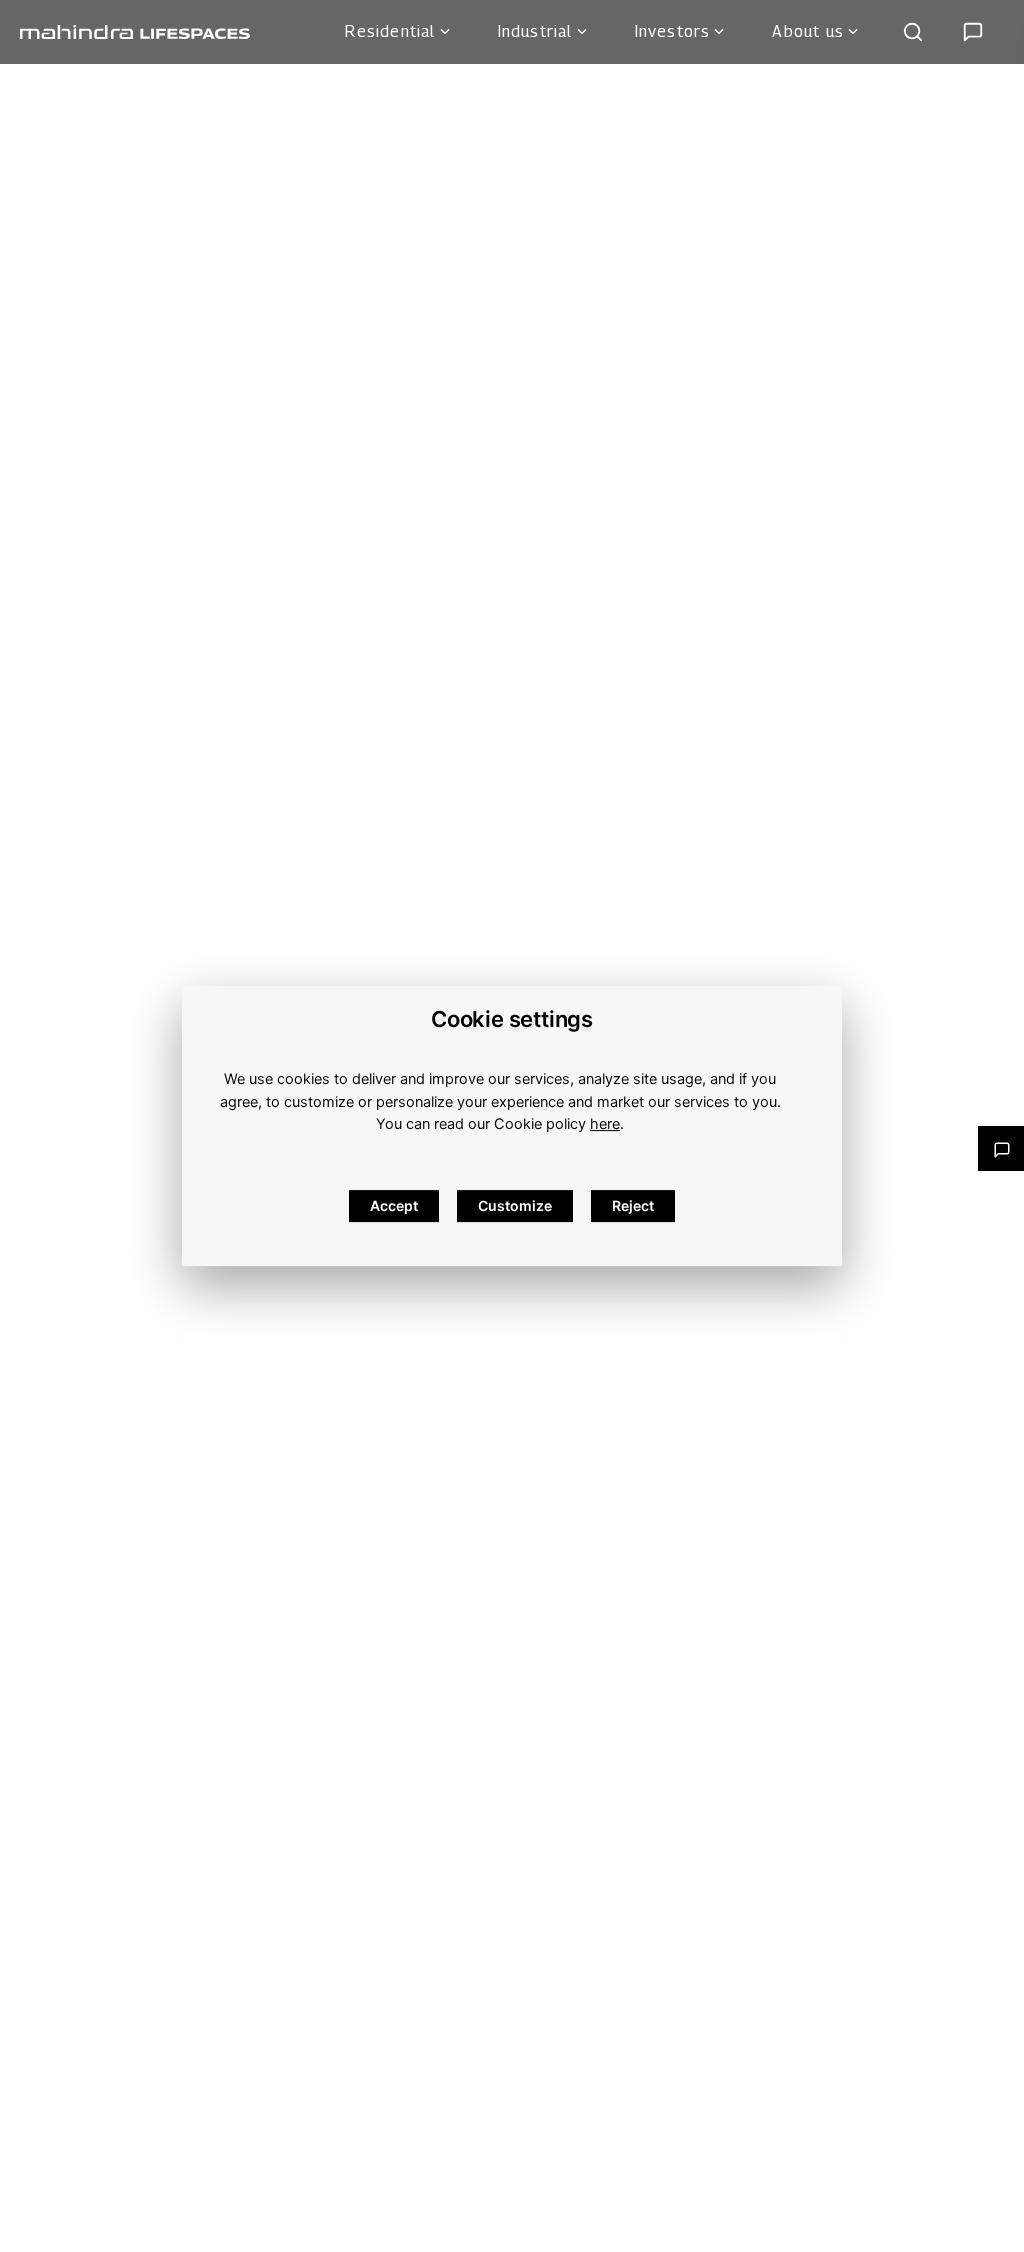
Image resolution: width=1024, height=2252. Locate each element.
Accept (394, 1205)
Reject (633, 1205)
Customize (515, 1205)
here (605, 1124)
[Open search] (913, 32)
